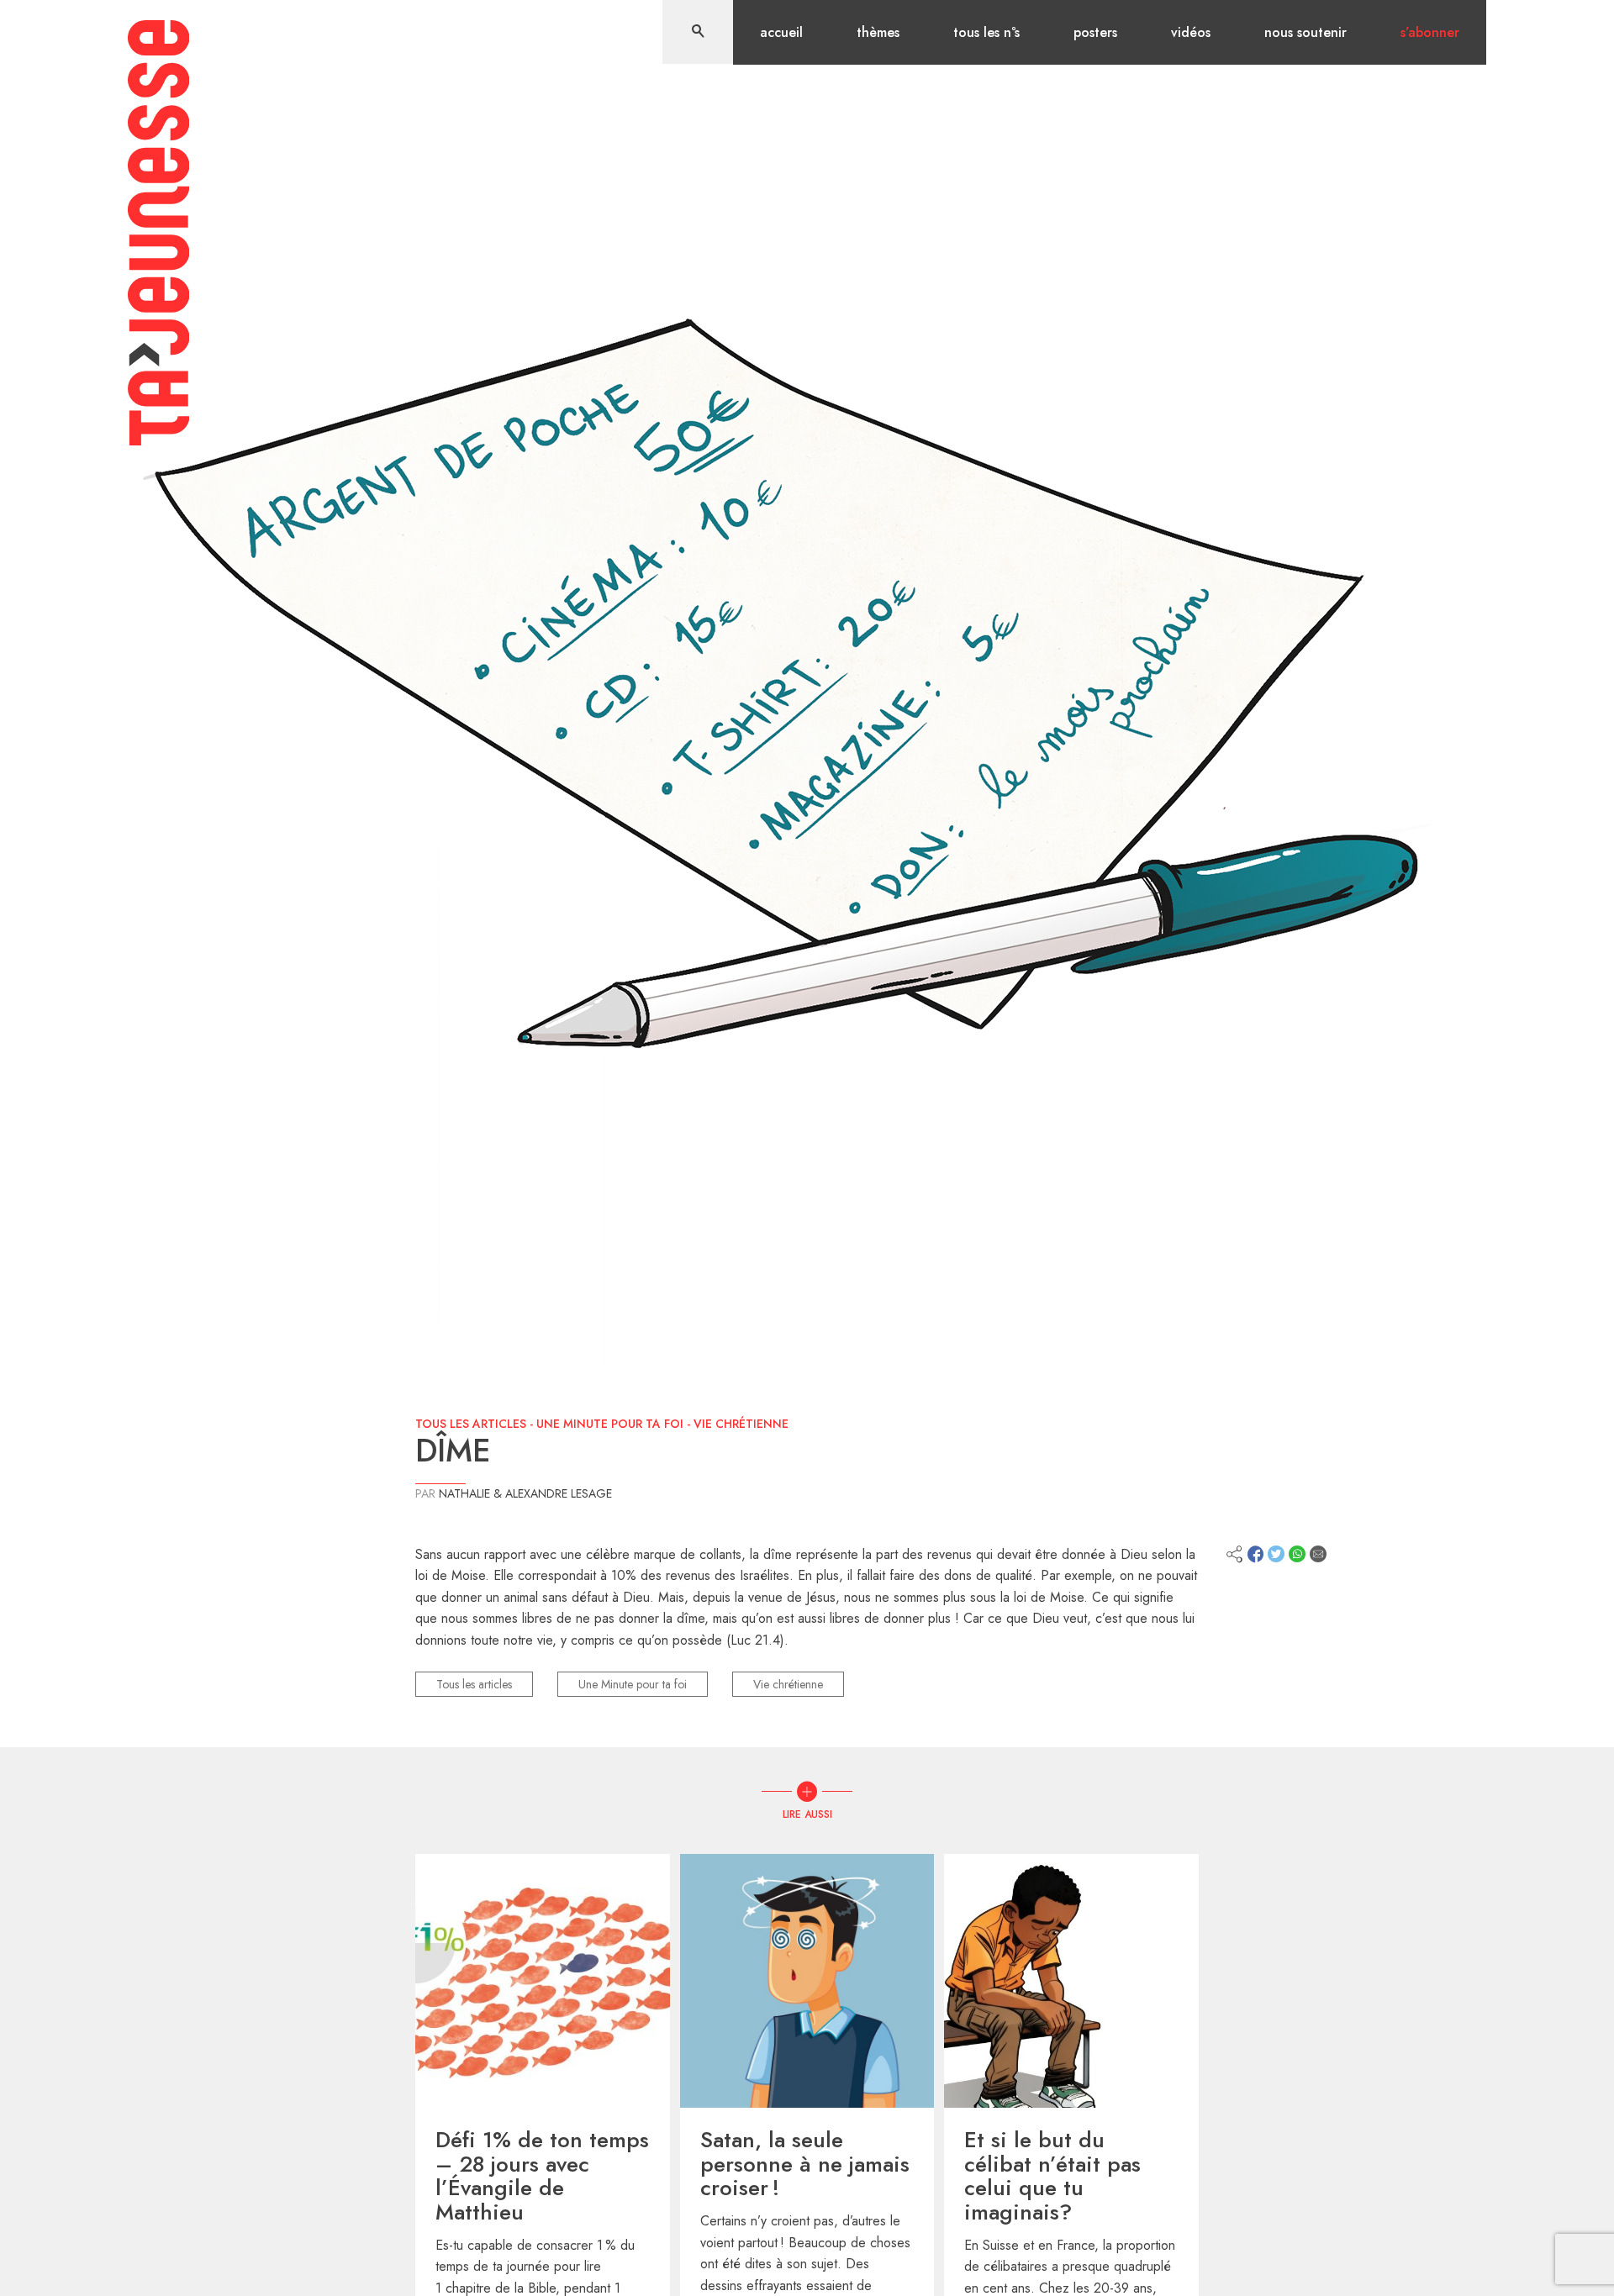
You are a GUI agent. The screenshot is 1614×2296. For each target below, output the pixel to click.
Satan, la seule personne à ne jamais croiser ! (805, 2164)
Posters (1095, 32)
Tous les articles (471, 1424)
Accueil (781, 32)
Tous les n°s (986, 32)
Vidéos (1191, 32)
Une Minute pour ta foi (610, 1424)
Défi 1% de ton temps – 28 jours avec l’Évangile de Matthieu (542, 2176)
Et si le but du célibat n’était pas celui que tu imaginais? (1052, 2176)
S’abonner (1430, 32)
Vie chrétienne (741, 1424)
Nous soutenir (1305, 32)
